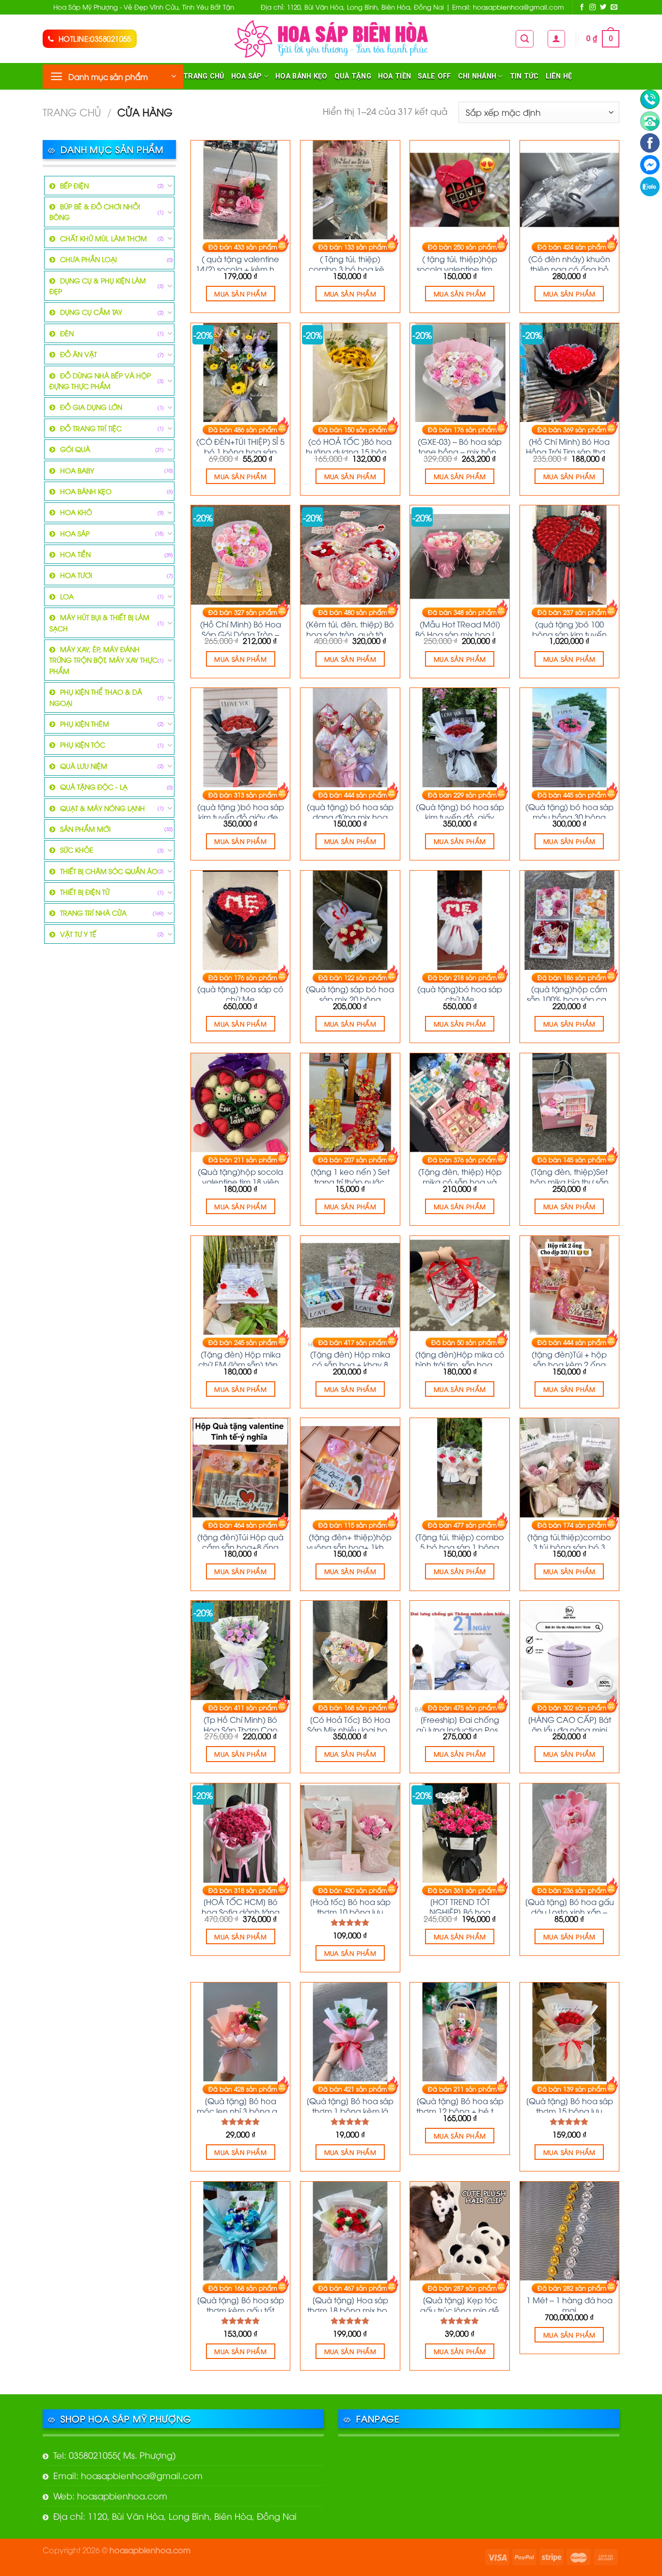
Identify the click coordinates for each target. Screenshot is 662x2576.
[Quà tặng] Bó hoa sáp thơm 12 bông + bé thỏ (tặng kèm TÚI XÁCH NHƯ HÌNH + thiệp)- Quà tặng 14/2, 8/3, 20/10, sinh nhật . (460, 2104)
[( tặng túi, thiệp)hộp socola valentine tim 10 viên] (460, 190)
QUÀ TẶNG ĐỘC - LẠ (94, 787)
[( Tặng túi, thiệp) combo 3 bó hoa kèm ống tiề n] (350, 190)
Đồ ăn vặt (79, 354)
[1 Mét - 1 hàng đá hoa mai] (570, 2231)
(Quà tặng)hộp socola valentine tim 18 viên (240, 1175)
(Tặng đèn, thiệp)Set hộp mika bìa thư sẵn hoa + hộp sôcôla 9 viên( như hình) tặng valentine (569, 1175)
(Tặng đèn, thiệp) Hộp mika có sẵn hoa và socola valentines (460, 1175)
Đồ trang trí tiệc (91, 428)
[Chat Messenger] (650, 165)
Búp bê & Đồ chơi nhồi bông (95, 211)
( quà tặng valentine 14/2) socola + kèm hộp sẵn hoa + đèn (240, 262)
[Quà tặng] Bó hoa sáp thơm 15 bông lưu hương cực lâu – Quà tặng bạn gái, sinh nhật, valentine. (569, 2104)
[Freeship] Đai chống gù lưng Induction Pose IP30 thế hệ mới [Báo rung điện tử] (460, 1723)
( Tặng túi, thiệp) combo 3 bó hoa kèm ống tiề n (350, 262)
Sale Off (434, 76)
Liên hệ (559, 76)
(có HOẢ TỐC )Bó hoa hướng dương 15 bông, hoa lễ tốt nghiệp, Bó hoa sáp (350, 445)
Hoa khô (76, 512)
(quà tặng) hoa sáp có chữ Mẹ (240, 992)
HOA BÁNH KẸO (301, 76)
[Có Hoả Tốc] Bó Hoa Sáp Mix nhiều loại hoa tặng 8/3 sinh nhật (350, 1723)
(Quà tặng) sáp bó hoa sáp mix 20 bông (350, 992)
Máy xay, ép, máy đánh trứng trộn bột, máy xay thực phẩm (103, 660)
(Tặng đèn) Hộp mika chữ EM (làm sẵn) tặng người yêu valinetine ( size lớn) (241, 1358)
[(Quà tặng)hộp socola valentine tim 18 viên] (241, 1103)
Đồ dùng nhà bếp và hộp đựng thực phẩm (100, 381)
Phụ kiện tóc (83, 744)
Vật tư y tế (78, 934)
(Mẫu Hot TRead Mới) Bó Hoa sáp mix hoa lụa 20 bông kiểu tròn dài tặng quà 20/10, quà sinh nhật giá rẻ (460, 627)
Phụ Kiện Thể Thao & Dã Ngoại (96, 697)
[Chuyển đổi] (170, 186)
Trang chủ (204, 76)
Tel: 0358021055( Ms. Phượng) (115, 2455)
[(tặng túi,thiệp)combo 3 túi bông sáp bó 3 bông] (570, 1468)
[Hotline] (650, 99)
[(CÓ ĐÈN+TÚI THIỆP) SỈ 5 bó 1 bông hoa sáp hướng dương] (241, 373)
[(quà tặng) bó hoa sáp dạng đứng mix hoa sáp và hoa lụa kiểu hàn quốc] (350, 738)
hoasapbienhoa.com (150, 2550)
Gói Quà (75, 449)
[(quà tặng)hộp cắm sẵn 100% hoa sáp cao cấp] (570, 920)
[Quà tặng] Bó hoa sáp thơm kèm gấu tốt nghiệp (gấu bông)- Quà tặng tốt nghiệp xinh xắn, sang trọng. (240, 2303)
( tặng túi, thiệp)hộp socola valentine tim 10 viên (460, 262)
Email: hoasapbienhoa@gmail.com (128, 2475)
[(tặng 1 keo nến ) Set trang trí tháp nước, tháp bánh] (350, 1103)
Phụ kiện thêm (85, 724)
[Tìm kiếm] (525, 39)
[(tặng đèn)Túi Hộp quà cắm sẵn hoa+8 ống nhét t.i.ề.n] (241, 1468)
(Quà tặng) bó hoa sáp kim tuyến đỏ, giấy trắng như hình (460, 810)
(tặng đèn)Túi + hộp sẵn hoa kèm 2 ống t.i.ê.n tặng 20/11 (569, 1358)
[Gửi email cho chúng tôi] (614, 8)
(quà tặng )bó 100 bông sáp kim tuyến (569, 627)
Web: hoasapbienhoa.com (110, 2495)
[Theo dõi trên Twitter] (603, 8)
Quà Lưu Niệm (84, 766)
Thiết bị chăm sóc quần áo (109, 871)
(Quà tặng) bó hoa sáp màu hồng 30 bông (569, 810)
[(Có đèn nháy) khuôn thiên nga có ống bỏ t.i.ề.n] (570, 190)
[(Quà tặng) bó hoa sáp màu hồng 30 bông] (570, 738)
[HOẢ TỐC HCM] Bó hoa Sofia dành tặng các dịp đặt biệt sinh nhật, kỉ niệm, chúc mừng (241, 1905)
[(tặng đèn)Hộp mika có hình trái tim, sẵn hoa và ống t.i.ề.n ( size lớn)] (460, 1286)
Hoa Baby (77, 470)
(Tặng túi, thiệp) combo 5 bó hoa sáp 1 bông (460, 1540)
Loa (67, 596)
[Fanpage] (650, 143)
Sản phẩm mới (85, 829)
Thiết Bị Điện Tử (85, 892)
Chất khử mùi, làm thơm (103, 238)
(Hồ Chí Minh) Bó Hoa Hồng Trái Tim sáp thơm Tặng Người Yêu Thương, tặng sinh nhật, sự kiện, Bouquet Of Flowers (569, 445)
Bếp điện (74, 185)
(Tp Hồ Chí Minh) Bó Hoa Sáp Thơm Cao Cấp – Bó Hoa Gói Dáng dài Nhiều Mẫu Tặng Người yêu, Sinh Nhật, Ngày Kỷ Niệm (241, 1723)
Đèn (67, 333)
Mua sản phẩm (240, 294)
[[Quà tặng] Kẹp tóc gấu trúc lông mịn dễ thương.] (460, 2231)
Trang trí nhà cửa (93, 913)
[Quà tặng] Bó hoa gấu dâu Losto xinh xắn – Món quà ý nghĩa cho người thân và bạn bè (569, 1905)
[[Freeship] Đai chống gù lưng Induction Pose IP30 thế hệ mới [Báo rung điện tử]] (460, 1650)
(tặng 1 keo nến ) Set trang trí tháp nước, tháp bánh (350, 1175)
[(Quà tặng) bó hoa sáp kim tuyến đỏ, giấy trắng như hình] (460, 738)
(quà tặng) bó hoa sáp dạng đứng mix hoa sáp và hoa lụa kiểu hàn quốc (350, 810)
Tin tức (524, 76)
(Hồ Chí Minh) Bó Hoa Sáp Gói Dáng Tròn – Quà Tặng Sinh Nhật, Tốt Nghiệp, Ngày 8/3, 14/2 (241, 627)
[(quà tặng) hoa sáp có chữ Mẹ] (241, 920)
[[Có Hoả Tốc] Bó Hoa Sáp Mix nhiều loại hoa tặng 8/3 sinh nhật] (350, 1650)
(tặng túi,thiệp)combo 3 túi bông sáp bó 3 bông (569, 1540)
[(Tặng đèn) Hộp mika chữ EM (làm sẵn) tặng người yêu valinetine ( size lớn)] (241, 1286)
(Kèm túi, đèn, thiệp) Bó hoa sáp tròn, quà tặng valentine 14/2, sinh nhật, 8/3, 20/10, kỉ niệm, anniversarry (350, 627)
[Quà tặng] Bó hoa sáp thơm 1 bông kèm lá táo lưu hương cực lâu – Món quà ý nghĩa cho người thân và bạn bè (350, 2104)
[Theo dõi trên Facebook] (582, 8)
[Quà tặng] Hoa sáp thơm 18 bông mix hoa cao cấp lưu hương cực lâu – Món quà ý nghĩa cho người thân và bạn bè (350, 2303)
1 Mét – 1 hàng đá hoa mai (569, 2303)
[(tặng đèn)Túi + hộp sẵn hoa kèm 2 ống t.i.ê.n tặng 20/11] (570, 1286)
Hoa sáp (247, 76)
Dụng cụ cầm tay (91, 312)
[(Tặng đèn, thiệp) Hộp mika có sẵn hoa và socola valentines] (460, 1103)
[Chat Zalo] (650, 187)
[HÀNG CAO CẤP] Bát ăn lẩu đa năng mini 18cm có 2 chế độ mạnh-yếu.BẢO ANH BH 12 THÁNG (569, 1723)
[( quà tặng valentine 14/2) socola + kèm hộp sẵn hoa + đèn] (241, 190)
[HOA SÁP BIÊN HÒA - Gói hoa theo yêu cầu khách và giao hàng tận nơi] (331, 39)
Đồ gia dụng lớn (91, 407)
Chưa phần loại (88, 259)
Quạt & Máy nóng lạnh (102, 808)
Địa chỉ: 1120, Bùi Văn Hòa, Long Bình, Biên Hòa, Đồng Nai (175, 2516)
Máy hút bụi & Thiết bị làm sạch (99, 622)
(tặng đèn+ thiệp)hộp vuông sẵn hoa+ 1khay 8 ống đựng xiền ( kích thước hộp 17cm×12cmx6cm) (350, 1540)
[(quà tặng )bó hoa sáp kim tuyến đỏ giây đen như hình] (241, 738)
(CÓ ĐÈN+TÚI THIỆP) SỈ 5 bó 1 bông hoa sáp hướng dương (240, 445)
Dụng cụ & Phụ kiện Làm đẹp (98, 286)
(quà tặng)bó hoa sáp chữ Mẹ (460, 992)
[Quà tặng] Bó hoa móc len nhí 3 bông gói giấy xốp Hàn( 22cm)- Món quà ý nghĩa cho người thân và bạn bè (240, 2104)
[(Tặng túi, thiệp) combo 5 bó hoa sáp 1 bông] (460, 1468)
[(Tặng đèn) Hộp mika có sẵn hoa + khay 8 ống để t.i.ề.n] (350, 1286)
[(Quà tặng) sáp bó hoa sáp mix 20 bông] (350, 920)
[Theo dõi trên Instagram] (593, 8)
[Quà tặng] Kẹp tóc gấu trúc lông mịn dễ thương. (460, 2303)
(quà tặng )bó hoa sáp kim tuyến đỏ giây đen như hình (241, 810)
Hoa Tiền (394, 76)
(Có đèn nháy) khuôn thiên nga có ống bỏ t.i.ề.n (569, 262)
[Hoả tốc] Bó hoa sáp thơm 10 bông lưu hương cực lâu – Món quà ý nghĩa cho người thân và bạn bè (350, 1905)
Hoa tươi (76, 575)
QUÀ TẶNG (353, 76)
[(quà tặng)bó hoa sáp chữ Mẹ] (460, 920)
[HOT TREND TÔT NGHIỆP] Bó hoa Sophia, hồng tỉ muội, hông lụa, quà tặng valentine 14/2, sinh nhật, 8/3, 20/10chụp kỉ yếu (460, 1905)
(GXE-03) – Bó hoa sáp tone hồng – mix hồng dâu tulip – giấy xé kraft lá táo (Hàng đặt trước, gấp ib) (460, 445)
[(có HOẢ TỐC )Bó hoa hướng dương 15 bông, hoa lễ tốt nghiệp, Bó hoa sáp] (350, 373)
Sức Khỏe (77, 850)
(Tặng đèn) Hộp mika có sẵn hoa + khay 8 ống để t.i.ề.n (350, 1358)
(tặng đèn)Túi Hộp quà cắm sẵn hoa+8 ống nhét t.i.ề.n (240, 1540)
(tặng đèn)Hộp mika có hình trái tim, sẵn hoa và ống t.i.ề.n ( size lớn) (460, 1358)
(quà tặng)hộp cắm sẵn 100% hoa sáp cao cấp (569, 992)
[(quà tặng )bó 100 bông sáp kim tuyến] (570, 555)
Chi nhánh (477, 76)
